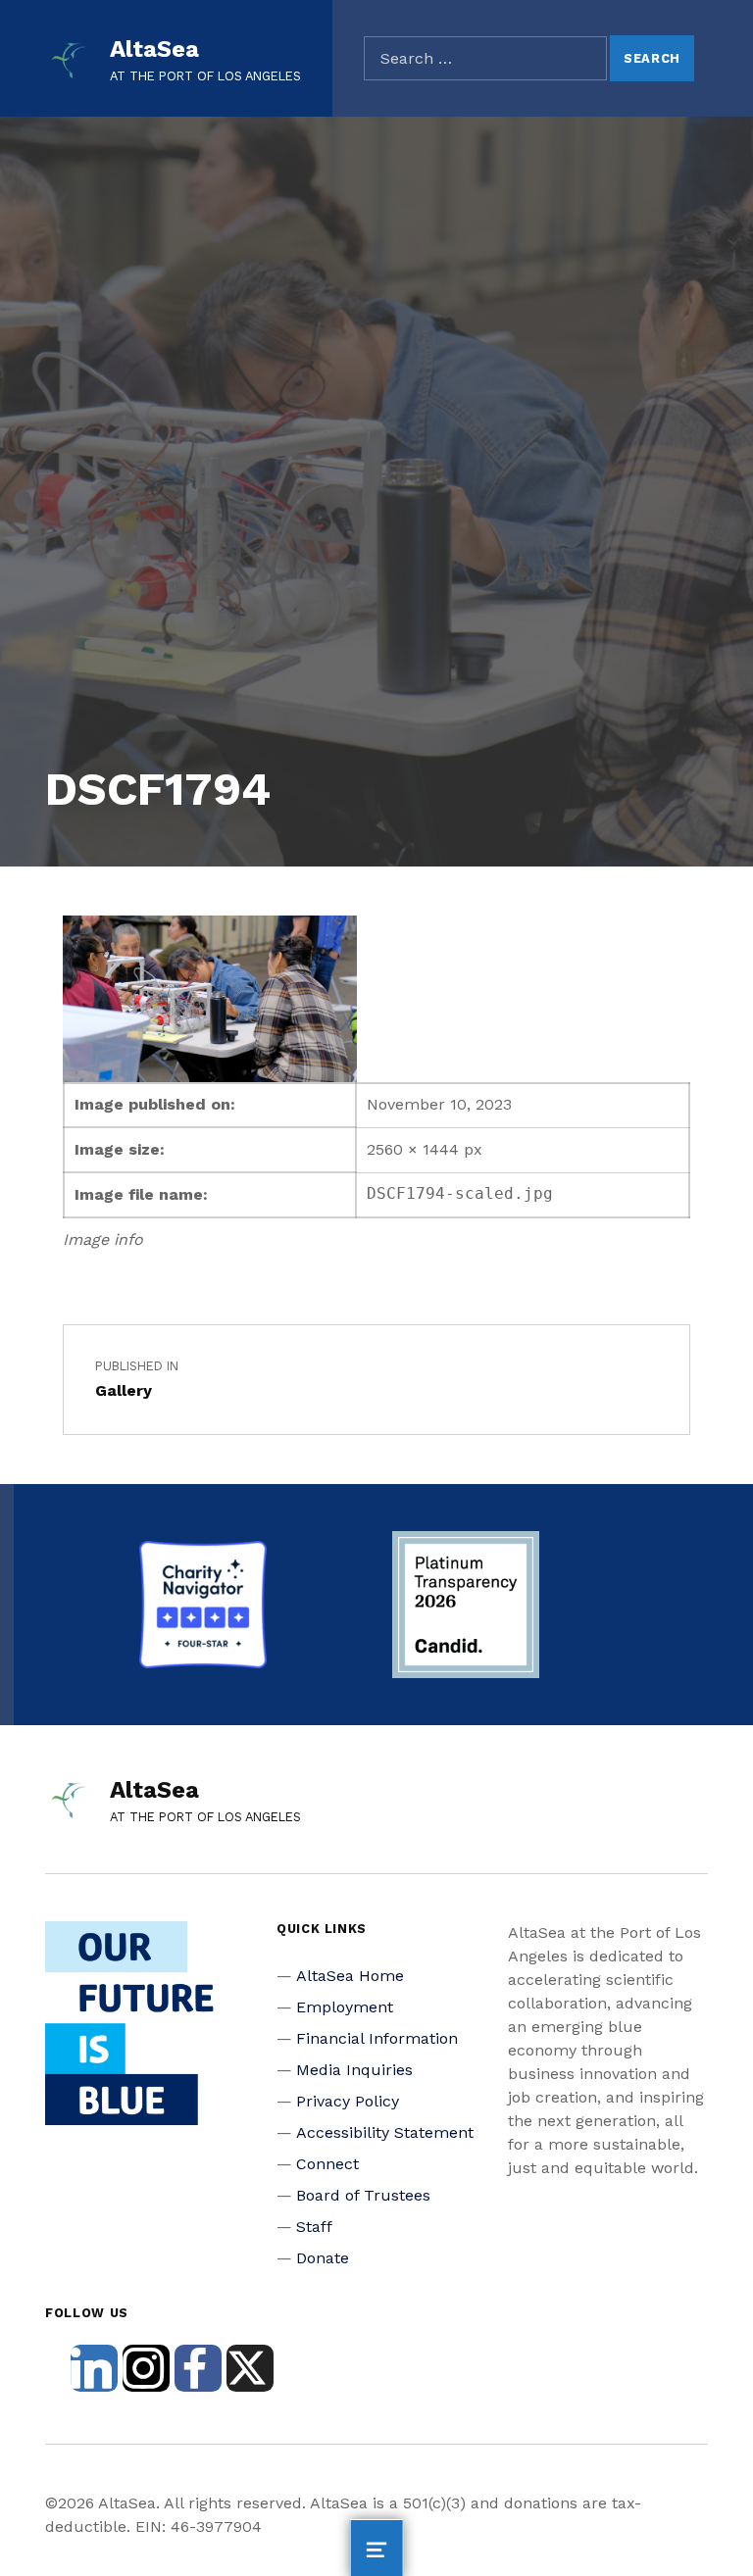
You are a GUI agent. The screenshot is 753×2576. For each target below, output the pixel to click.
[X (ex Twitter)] (250, 2368)
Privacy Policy (348, 2101)
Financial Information (377, 2038)
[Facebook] (198, 2368)
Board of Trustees (363, 2195)
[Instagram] (146, 2368)
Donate (323, 2258)
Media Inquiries (354, 2070)
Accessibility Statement (385, 2132)
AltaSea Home (350, 1976)
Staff (314, 2227)
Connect (327, 2164)
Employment (345, 2007)
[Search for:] (485, 59)
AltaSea (154, 49)
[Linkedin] (94, 2368)
